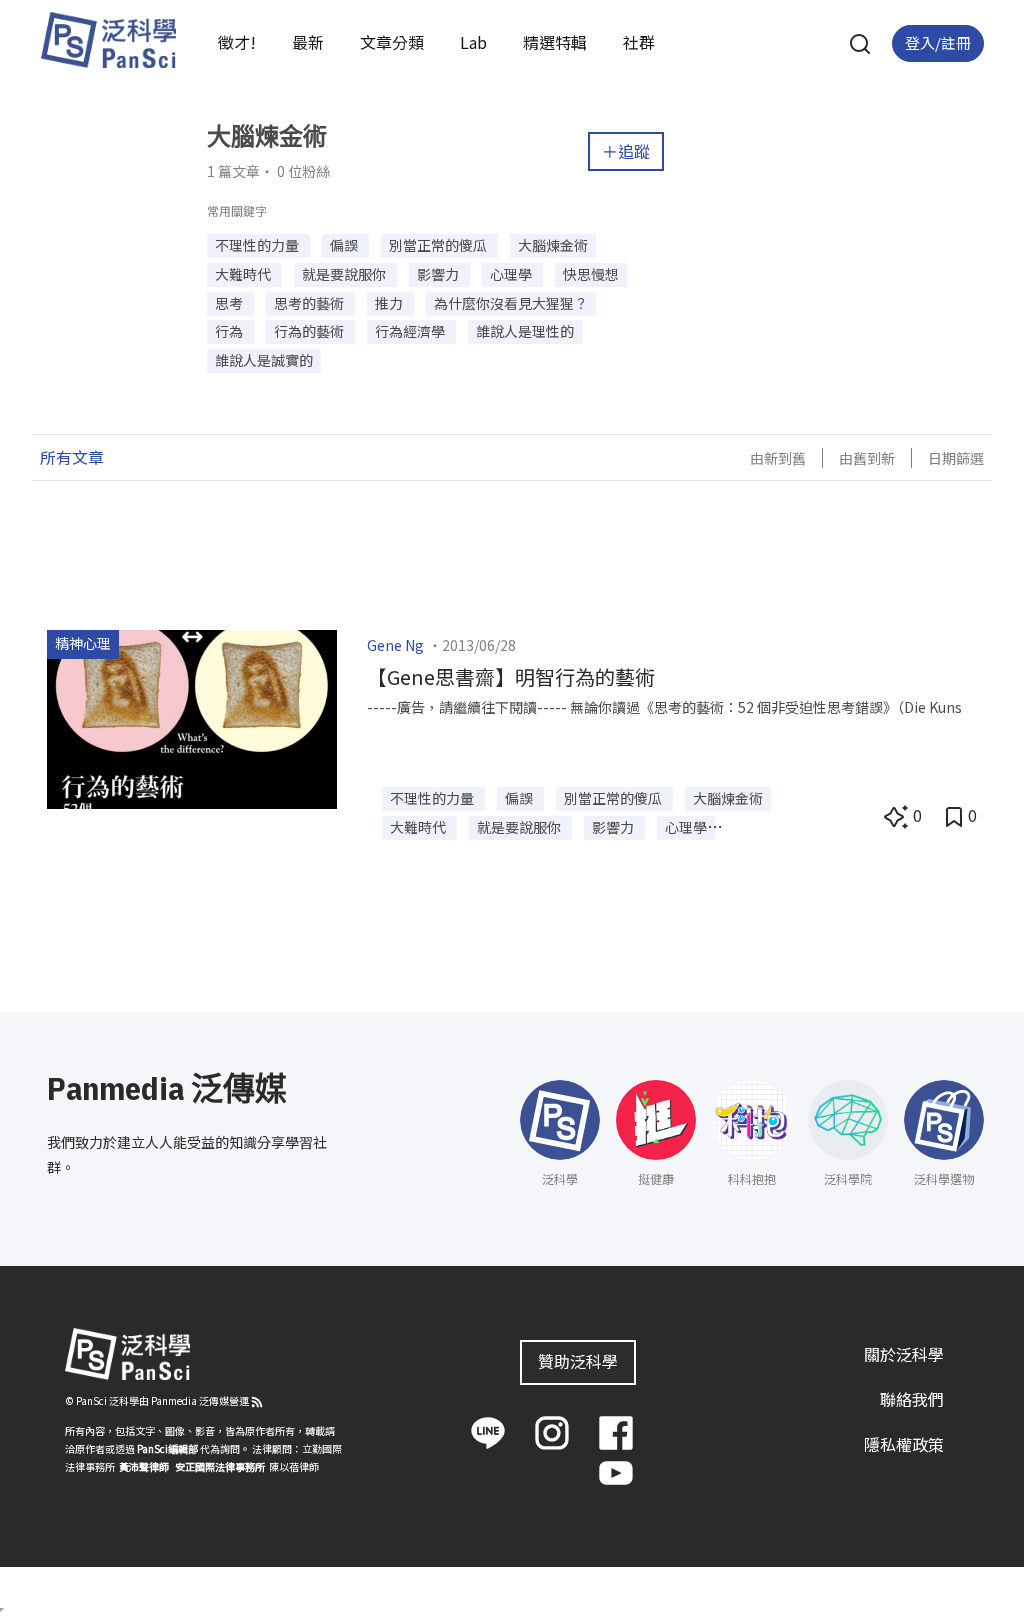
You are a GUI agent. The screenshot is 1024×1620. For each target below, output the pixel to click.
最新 (308, 42)
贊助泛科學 (578, 1361)
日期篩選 (956, 458)
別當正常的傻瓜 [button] (439, 245)
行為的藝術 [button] (310, 331)
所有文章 (72, 457)
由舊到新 (867, 458)
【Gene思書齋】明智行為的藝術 (511, 676)
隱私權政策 (904, 1444)
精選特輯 (555, 42)
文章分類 (392, 42)
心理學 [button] (512, 274)
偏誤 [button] (345, 245)
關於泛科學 (904, 1354)
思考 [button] (230, 303)
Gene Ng (395, 645)
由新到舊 (778, 458)
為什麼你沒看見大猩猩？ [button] (511, 303)
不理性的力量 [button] (258, 245)
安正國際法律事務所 (220, 1466)
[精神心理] (192, 717)
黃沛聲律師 (144, 1466)
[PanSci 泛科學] (108, 40)
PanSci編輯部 (167, 1448)
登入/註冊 (938, 42)
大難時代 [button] (244, 274)
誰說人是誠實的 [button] (264, 360)
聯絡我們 (912, 1399)
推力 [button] (390, 303)
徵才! (237, 42)
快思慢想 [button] (591, 274)
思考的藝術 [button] (310, 303)
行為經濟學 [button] (411, 331)
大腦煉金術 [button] (553, 245)
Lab (473, 42)
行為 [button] (230, 331)
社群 (639, 42)
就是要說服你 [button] (345, 274)
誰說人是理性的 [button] (525, 331)
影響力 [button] (439, 274)
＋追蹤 (626, 151)
